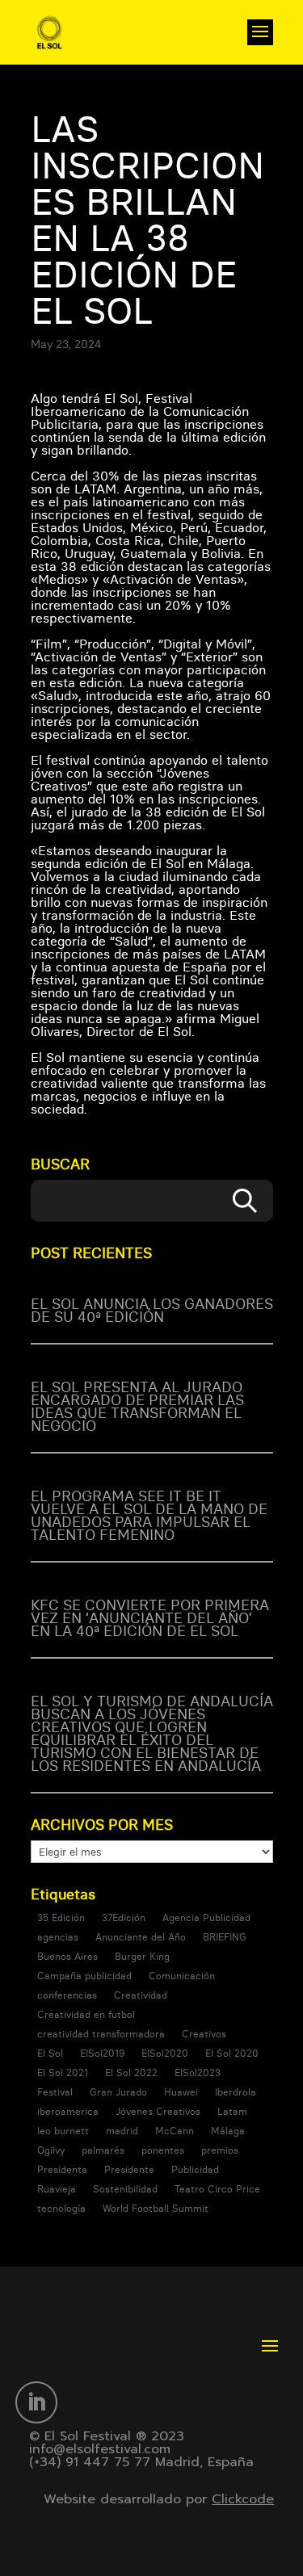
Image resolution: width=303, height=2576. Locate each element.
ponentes (163, 2150)
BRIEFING (225, 1937)
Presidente (129, 2169)
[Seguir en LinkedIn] (36, 2402)
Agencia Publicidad (206, 1917)
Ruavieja (57, 2189)
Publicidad (195, 2169)
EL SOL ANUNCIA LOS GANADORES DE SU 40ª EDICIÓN (152, 1310)
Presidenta (62, 2169)
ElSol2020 (165, 2053)
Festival (55, 2092)
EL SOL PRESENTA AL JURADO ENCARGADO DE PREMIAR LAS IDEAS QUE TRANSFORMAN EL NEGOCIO (137, 1406)
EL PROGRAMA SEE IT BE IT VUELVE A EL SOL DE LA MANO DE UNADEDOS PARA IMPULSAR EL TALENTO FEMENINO (149, 1515)
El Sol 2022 (131, 2073)
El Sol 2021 (63, 2073)
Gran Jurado (118, 2092)
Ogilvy (51, 2150)
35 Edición (61, 1917)
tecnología (61, 2208)
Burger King (142, 1956)
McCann (175, 2131)
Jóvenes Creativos (158, 2111)
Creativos (204, 2034)
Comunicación (182, 1976)
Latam (232, 2111)
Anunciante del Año (141, 1937)
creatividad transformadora (101, 2034)
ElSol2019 (102, 2053)
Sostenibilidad (125, 2189)
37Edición (124, 1917)
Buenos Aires (67, 1956)
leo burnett (63, 2131)
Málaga (228, 2131)
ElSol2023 (198, 2073)
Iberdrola (236, 2092)
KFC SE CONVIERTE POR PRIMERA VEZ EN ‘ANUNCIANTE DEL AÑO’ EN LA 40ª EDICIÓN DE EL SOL (150, 1618)
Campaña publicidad (84, 1976)
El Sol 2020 (232, 2053)
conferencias (67, 1995)
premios (220, 2150)
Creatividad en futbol (86, 2014)
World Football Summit (156, 2208)
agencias (58, 1937)
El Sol (50, 2053)
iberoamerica (68, 2111)
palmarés (103, 2150)
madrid (122, 2131)
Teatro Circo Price (217, 2189)
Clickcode (243, 2499)
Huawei (181, 2092)
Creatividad (141, 1995)
